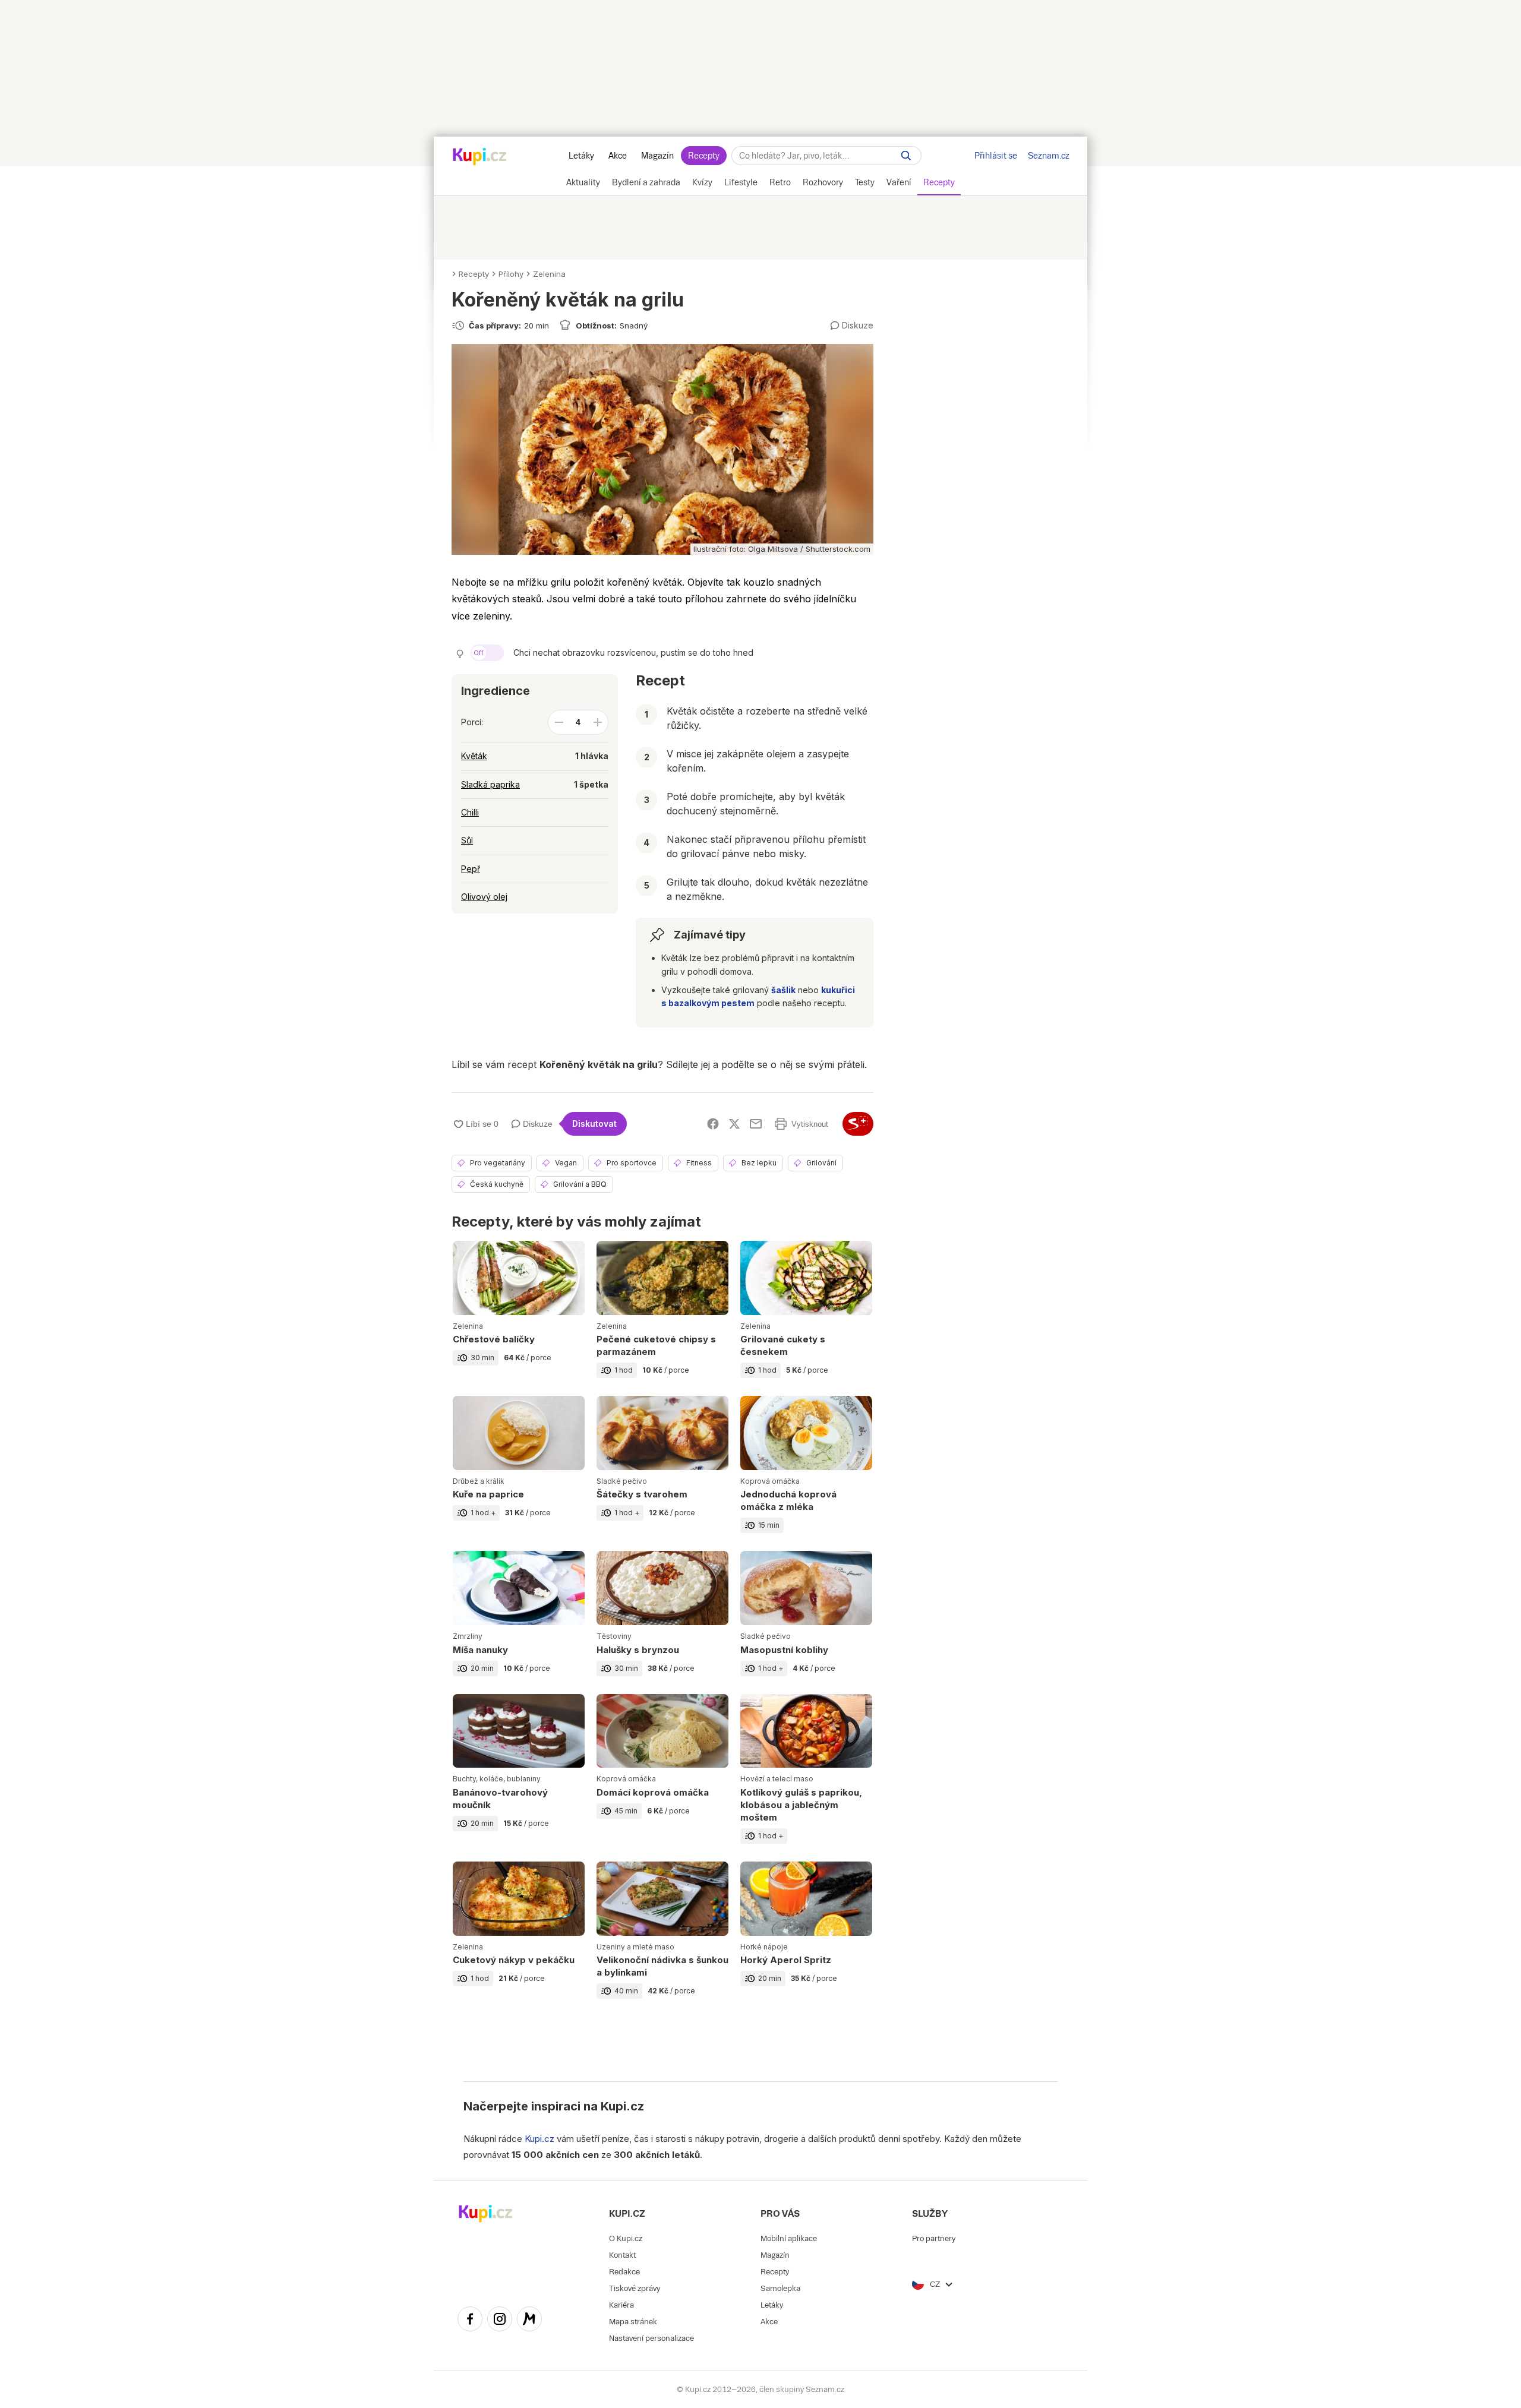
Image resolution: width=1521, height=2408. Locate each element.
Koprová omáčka (770, 1481)
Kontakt (622, 2255)
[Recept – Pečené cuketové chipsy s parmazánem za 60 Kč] (662, 1318)
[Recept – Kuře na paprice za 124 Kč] (519, 1473)
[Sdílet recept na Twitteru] (734, 1124)
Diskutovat (594, 1124)
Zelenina (549, 274)
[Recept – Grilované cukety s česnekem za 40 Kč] (806, 1318)
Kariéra (621, 2305)
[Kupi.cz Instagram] (500, 2321)
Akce (618, 156)
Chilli (470, 812)
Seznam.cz (1049, 156)
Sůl (467, 840)
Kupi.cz (622, 2106)
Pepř (471, 869)
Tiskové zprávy (635, 2288)
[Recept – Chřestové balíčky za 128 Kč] (519, 1318)
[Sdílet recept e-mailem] (756, 1124)
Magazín (657, 156)
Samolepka (780, 2288)
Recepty (704, 156)
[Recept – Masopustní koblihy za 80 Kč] (806, 1622)
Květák (474, 756)
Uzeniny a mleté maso (635, 1947)
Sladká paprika (490, 784)
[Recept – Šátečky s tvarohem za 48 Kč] (662, 1473)
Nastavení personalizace (651, 2338)
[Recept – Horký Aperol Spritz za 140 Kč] (806, 1939)
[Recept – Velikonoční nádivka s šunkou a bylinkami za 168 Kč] (662, 1939)
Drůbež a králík (479, 1481)
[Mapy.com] (529, 2321)
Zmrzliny (468, 1636)
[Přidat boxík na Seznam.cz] (858, 1124)
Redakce (624, 2272)
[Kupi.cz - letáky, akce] (480, 157)
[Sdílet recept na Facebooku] (713, 1124)
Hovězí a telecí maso (777, 1779)
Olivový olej (484, 897)
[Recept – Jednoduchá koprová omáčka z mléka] (806, 1473)
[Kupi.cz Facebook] (470, 2321)
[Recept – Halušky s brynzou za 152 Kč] (662, 1622)
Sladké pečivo (622, 1481)
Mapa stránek (633, 2322)
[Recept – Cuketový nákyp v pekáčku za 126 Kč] (519, 1939)
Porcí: (472, 722)
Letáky (581, 156)
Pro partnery (934, 2238)
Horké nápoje (764, 1947)
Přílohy (511, 274)
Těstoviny (614, 1636)
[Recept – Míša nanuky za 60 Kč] (519, 1622)
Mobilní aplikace (789, 2238)
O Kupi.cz (626, 2238)
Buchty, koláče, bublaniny (497, 1779)
